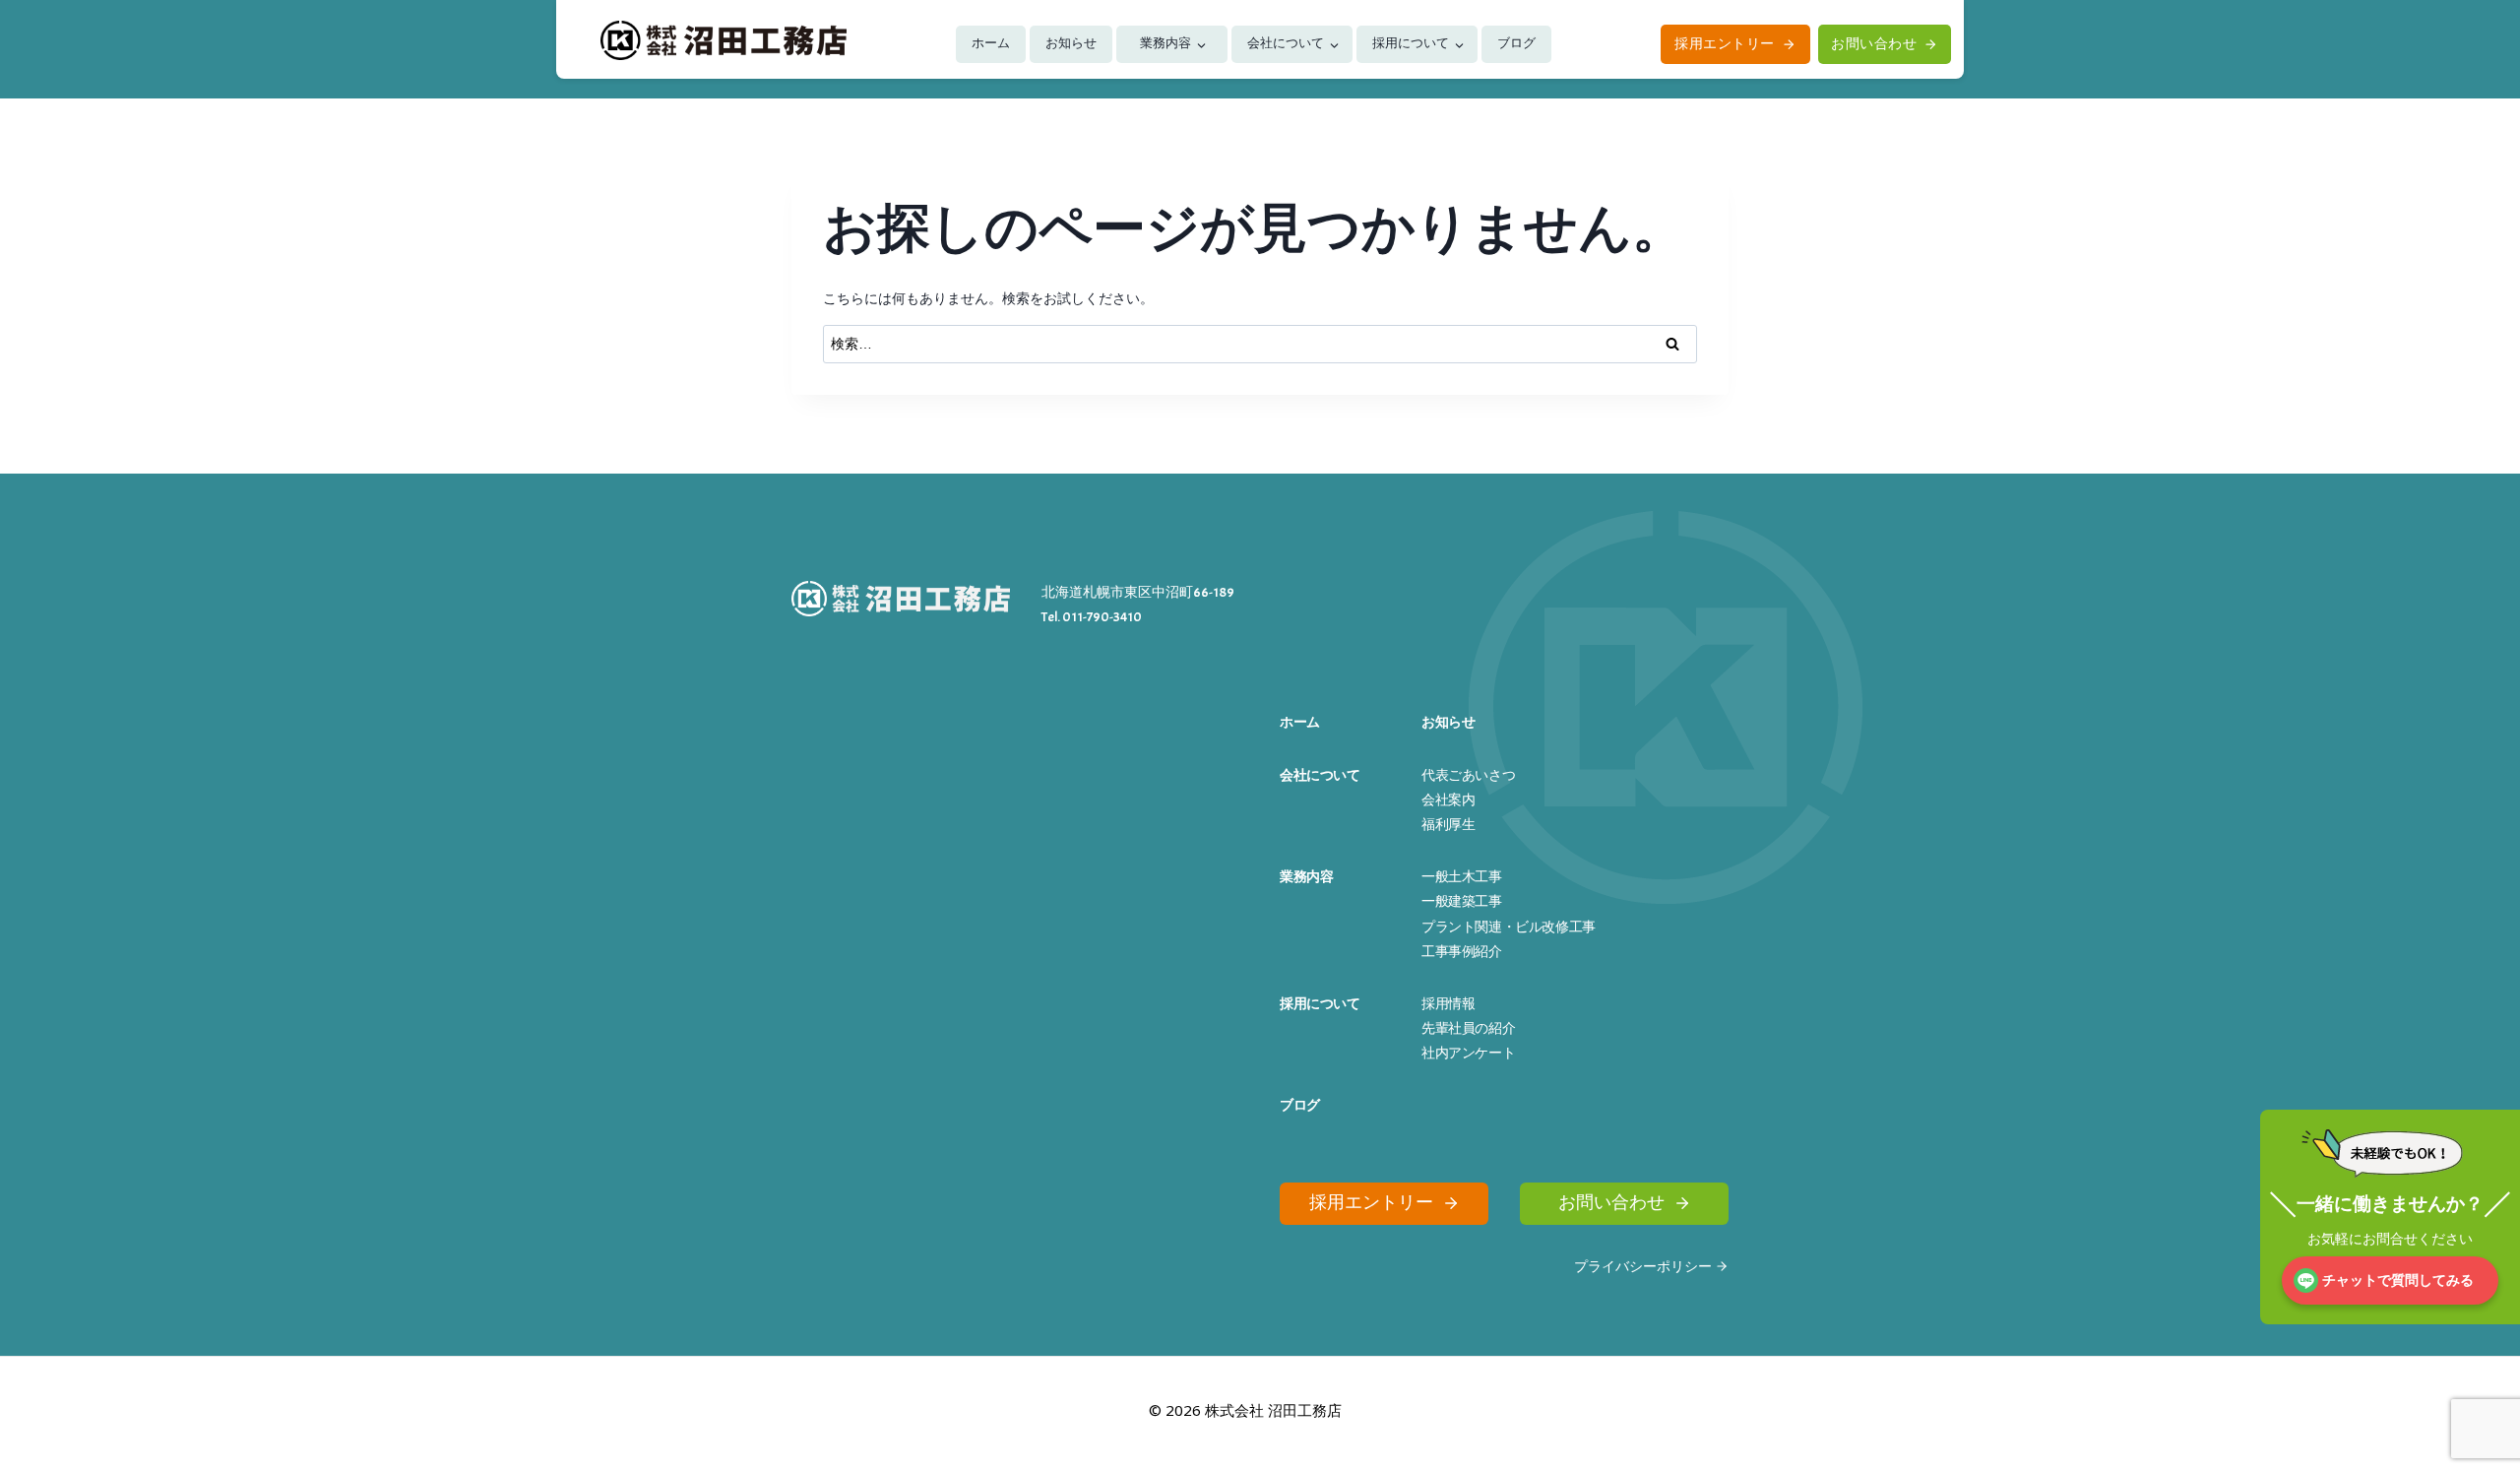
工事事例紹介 (1462, 952)
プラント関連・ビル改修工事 (1509, 927)
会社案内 (1448, 800)
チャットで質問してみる (2398, 1280)
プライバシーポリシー (1643, 1267)
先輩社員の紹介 (1468, 1028)
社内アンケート (1468, 1053)
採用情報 (1448, 1004)
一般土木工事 (1462, 877)
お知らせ (1071, 43)
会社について (1286, 43)
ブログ (1516, 43)
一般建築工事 (1462, 901)
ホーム (991, 43)
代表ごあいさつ (1468, 775)
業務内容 (1165, 43)
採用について (1411, 43)
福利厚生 (1448, 825)
